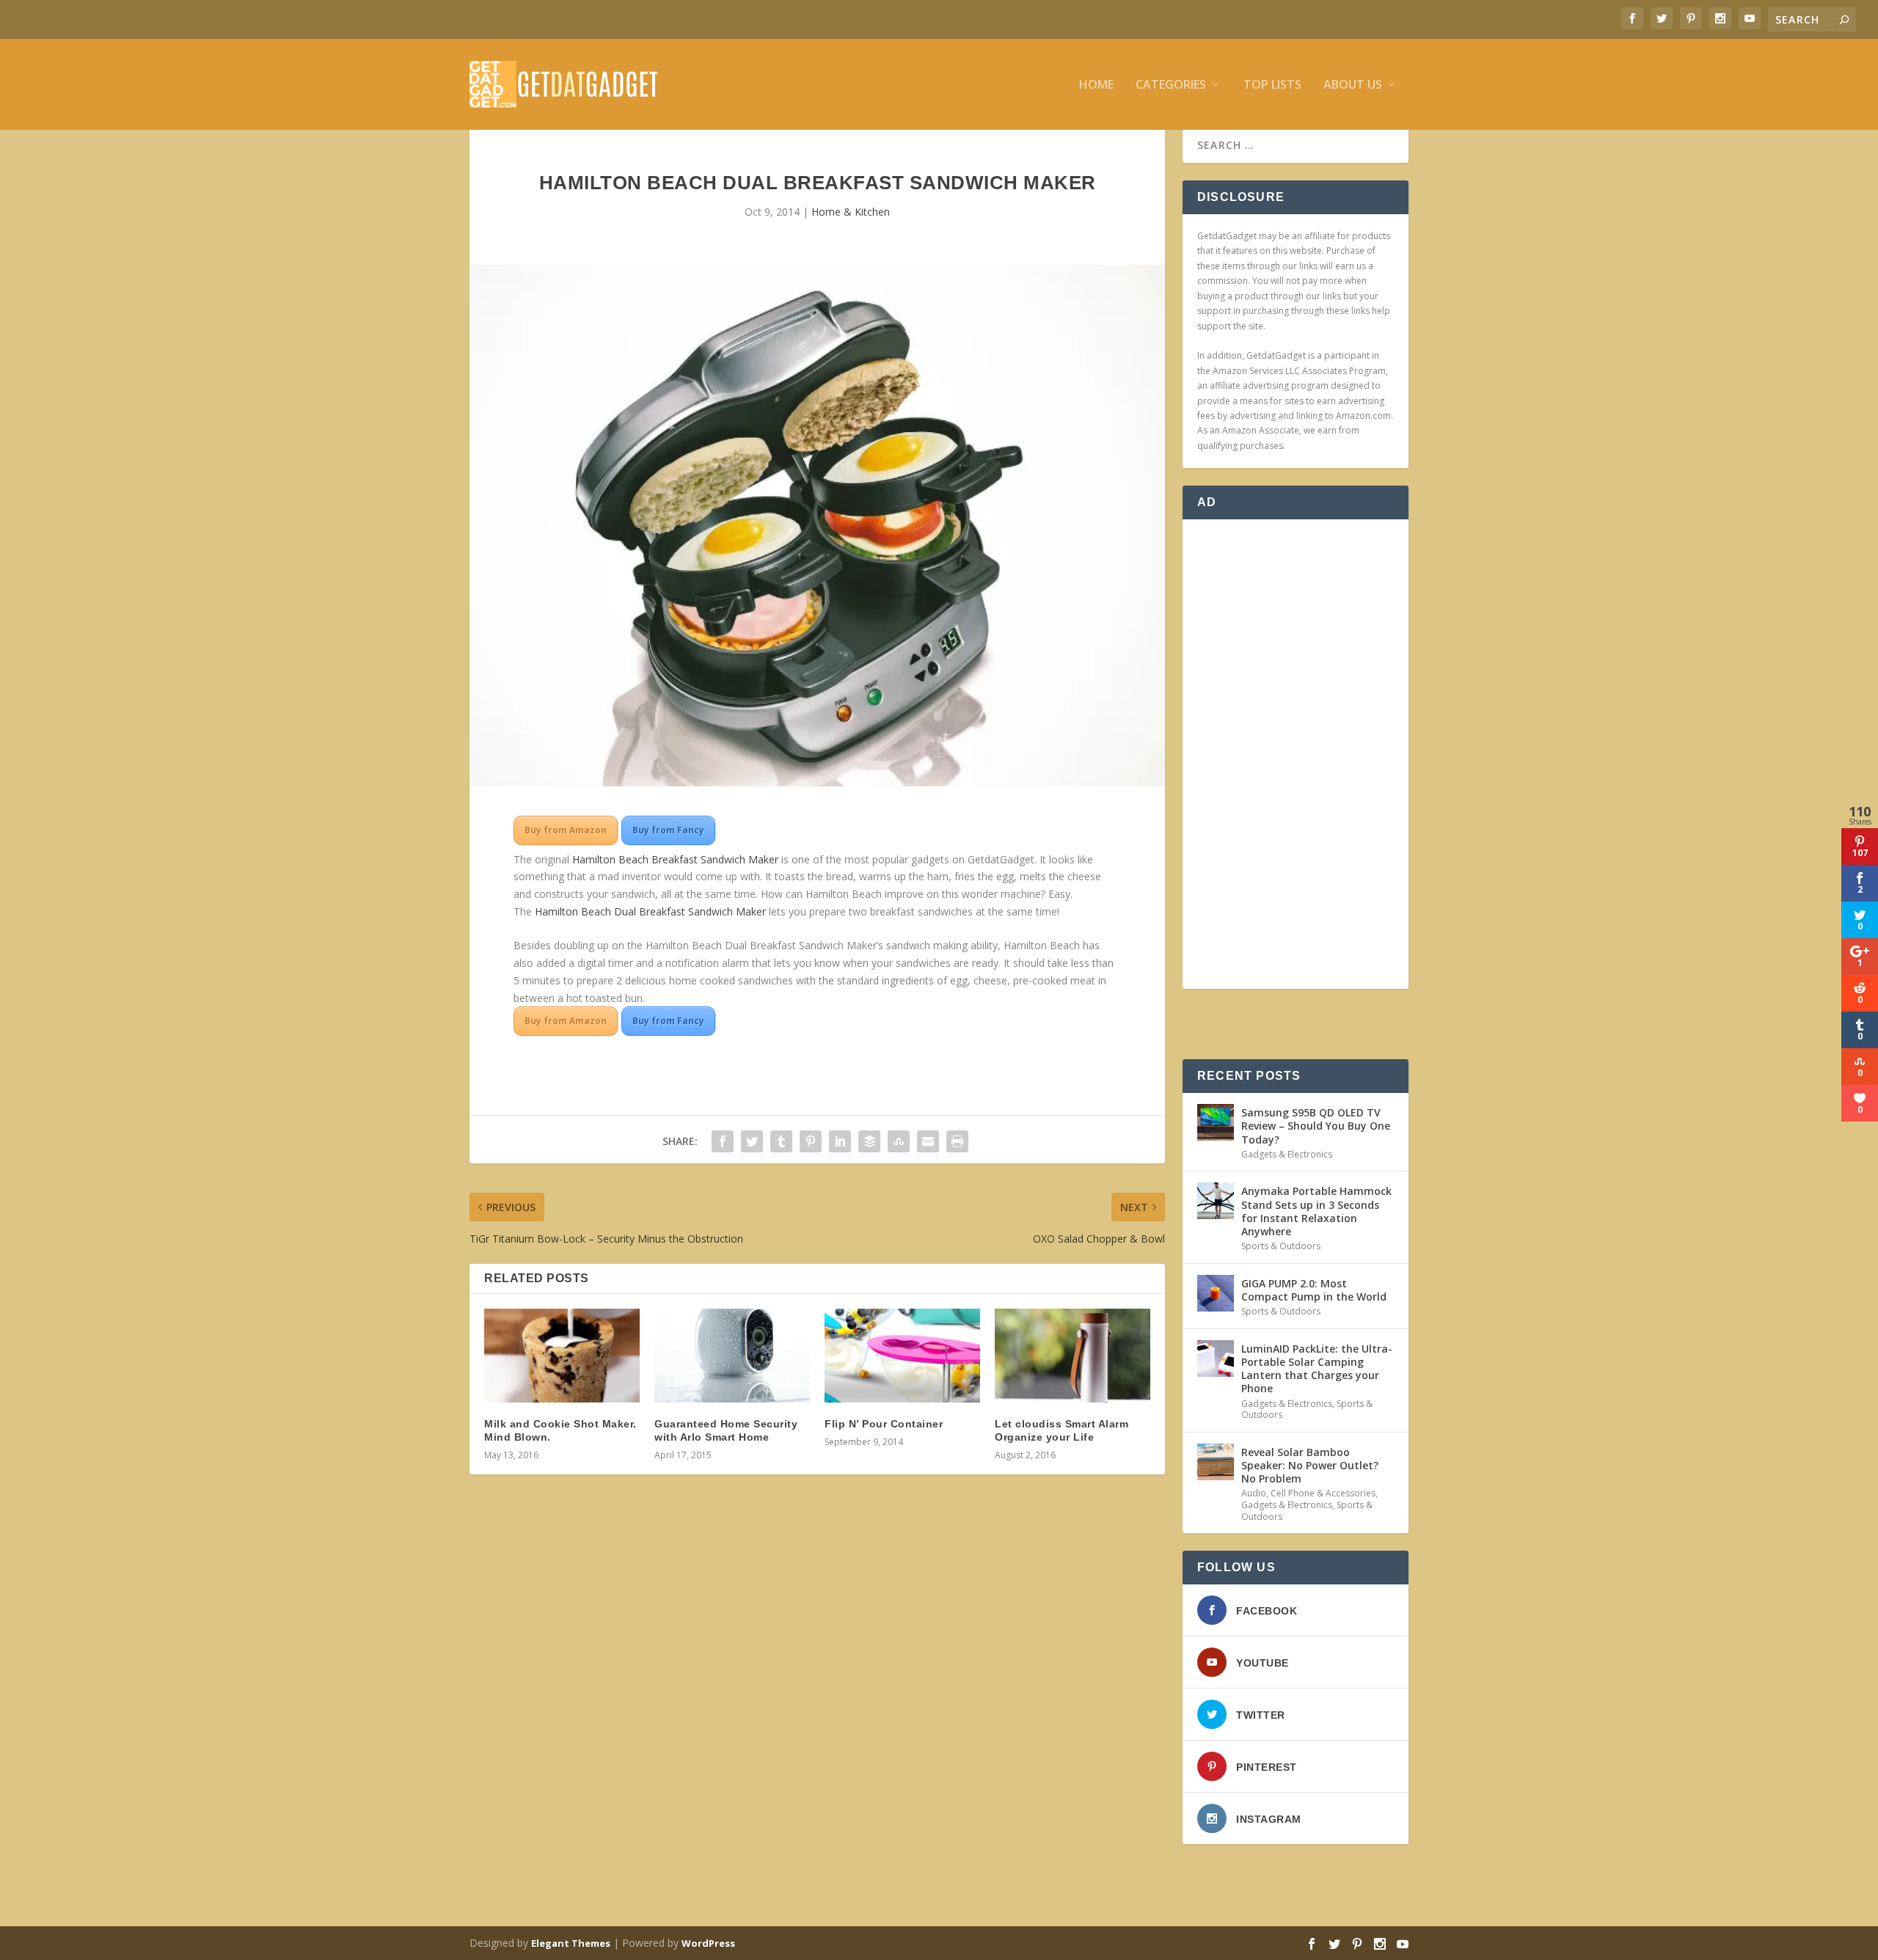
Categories (1171, 85)
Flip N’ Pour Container (884, 1424)
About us (1353, 85)
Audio (1254, 1493)
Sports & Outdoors (1281, 1246)
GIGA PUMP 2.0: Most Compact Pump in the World (1314, 1290)
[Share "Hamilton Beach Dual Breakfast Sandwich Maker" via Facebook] (723, 1141)
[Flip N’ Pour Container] (902, 1355)
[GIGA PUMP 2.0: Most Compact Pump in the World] (1216, 1293)
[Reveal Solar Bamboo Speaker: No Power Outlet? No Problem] (1216, 1462)
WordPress (708, 1943)
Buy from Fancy (668, 830)
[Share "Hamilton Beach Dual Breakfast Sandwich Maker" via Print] (957, 1141)
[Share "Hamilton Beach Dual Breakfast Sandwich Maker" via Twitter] (752, 1141)
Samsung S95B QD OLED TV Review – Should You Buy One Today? (1316, 1126)
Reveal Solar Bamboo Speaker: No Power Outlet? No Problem (1310, 1465)
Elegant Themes (571, 1943)
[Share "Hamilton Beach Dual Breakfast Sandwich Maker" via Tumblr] (781, 1141)
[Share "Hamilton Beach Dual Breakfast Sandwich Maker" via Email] (928, 1141)
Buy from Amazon (566, 830)
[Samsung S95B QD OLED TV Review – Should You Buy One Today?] (1216, 1122)
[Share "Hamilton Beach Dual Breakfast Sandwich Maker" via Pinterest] (811, 1141)
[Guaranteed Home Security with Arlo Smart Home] (732, 1355)
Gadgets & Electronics (1287, 1154)
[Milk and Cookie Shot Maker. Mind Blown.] (562, 1355)
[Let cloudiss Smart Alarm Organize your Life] (1073, 1355)
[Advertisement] (1296, 754)
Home (1096, 85)
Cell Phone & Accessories (1323, 1493)
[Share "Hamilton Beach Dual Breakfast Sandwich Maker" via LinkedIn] (840, 1141)
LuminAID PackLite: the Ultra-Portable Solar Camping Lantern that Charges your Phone (1317, 1369)
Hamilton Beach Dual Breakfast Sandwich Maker (650, 911)
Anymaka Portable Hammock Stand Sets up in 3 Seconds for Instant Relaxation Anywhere (1316, 1211)
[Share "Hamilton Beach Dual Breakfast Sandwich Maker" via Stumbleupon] (899, 1141)
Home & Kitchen (851, 212)
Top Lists (1272, 85)
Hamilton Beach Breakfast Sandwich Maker (675, 859)
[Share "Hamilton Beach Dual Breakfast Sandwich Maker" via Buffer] (869, 1141)
